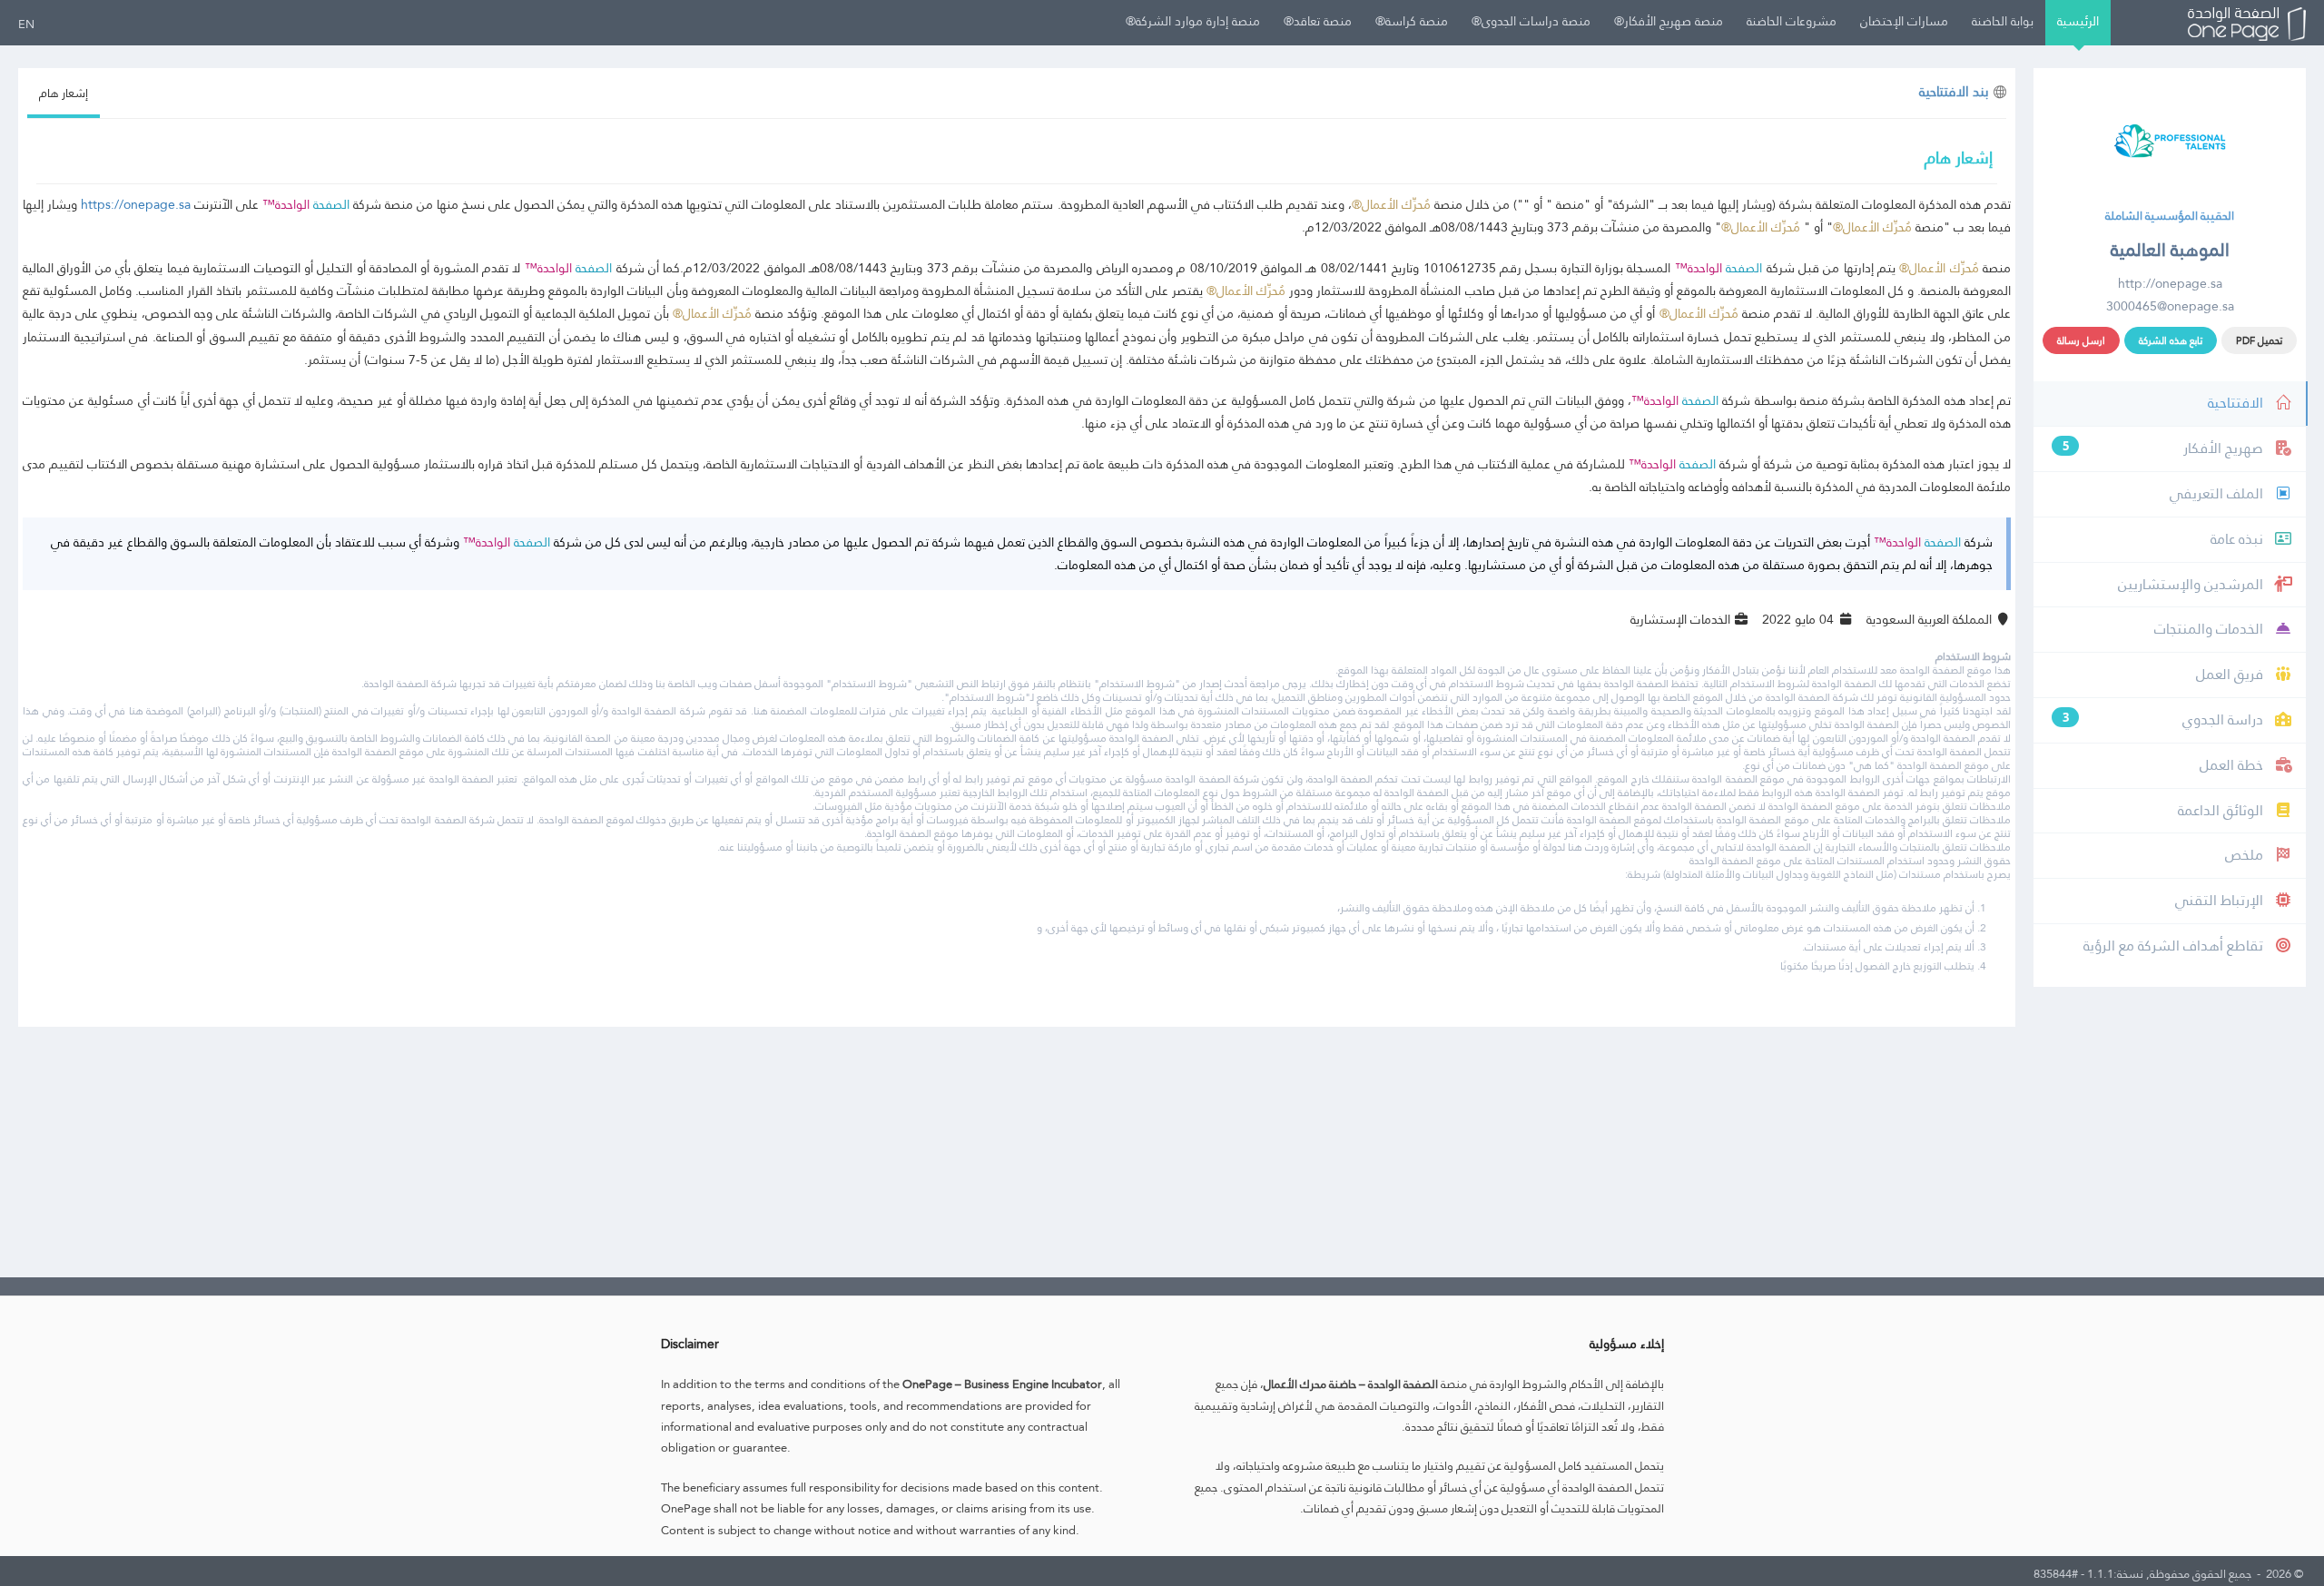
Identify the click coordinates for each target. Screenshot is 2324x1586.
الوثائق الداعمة (2222, 810)
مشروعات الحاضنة (1792, 21)
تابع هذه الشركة (2171, 340)
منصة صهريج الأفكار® (1669, 21)
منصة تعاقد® (1318, 21)
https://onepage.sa (136, 204)
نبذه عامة (2239, 539)
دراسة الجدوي (2165, 719)
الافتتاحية (2237, 403)
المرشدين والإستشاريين (2192, 584)
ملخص (2246, 855)
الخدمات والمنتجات (2211, 629)
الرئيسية (2078, 21)
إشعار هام (64, 93)
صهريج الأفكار (2165, 448)
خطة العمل (2233, 765)
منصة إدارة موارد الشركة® (1193, 21)
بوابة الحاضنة (2003, 21)
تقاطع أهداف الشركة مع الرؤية (2175, 946)
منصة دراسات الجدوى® (1531, 21)
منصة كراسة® (1412, 21)
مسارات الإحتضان (1904, 21)
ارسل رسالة (2081, 340)
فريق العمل (2231, 674)
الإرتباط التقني (2221, 900)
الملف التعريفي (2218, 493)
